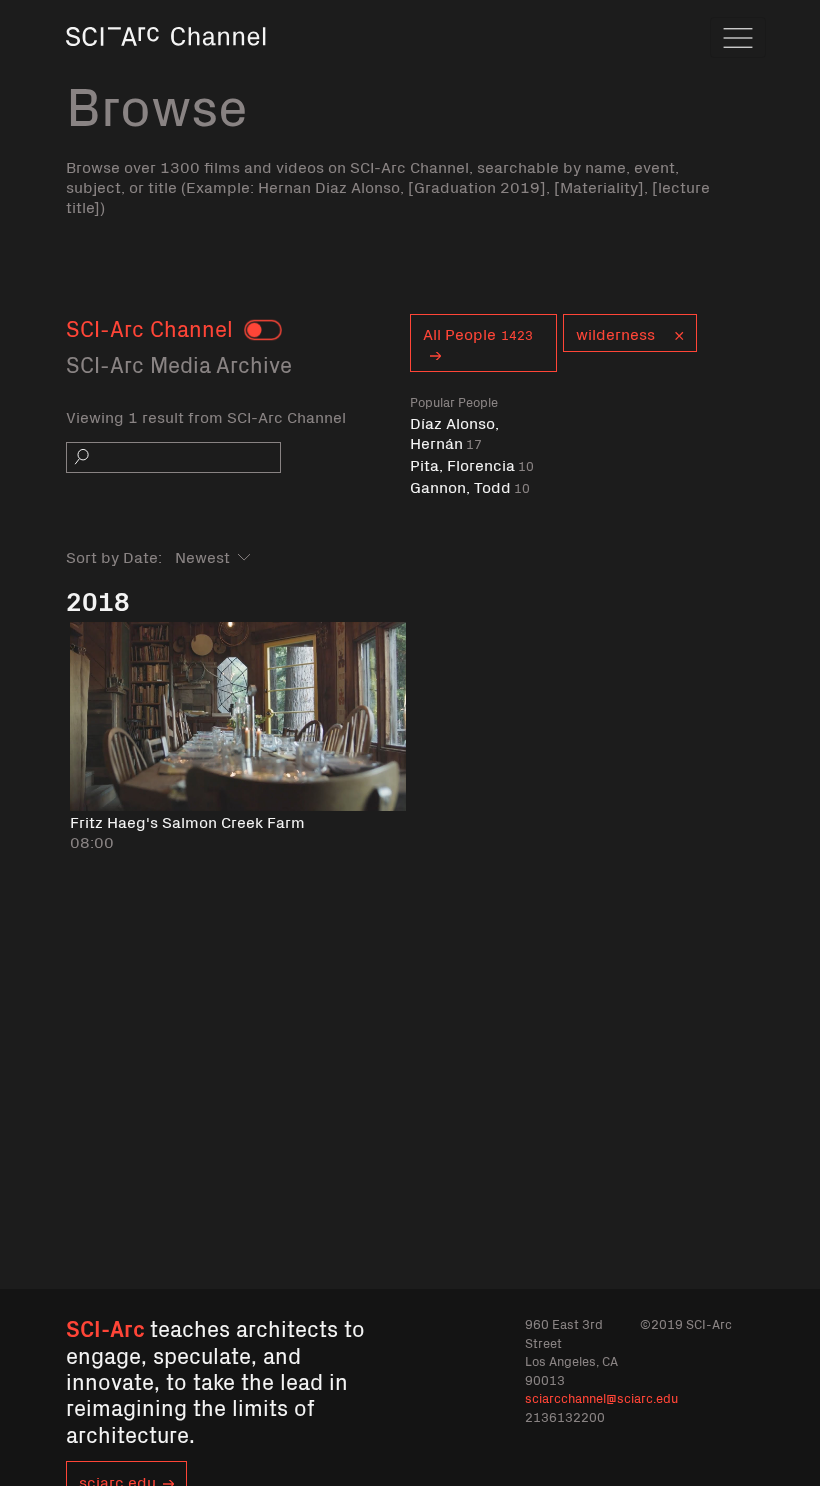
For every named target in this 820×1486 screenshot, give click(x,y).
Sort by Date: (114, 556)
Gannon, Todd (470, 486)
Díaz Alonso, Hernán (454, 432)
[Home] (166, 64)
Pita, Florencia (472, 464)
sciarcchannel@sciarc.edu (601, 1397)
